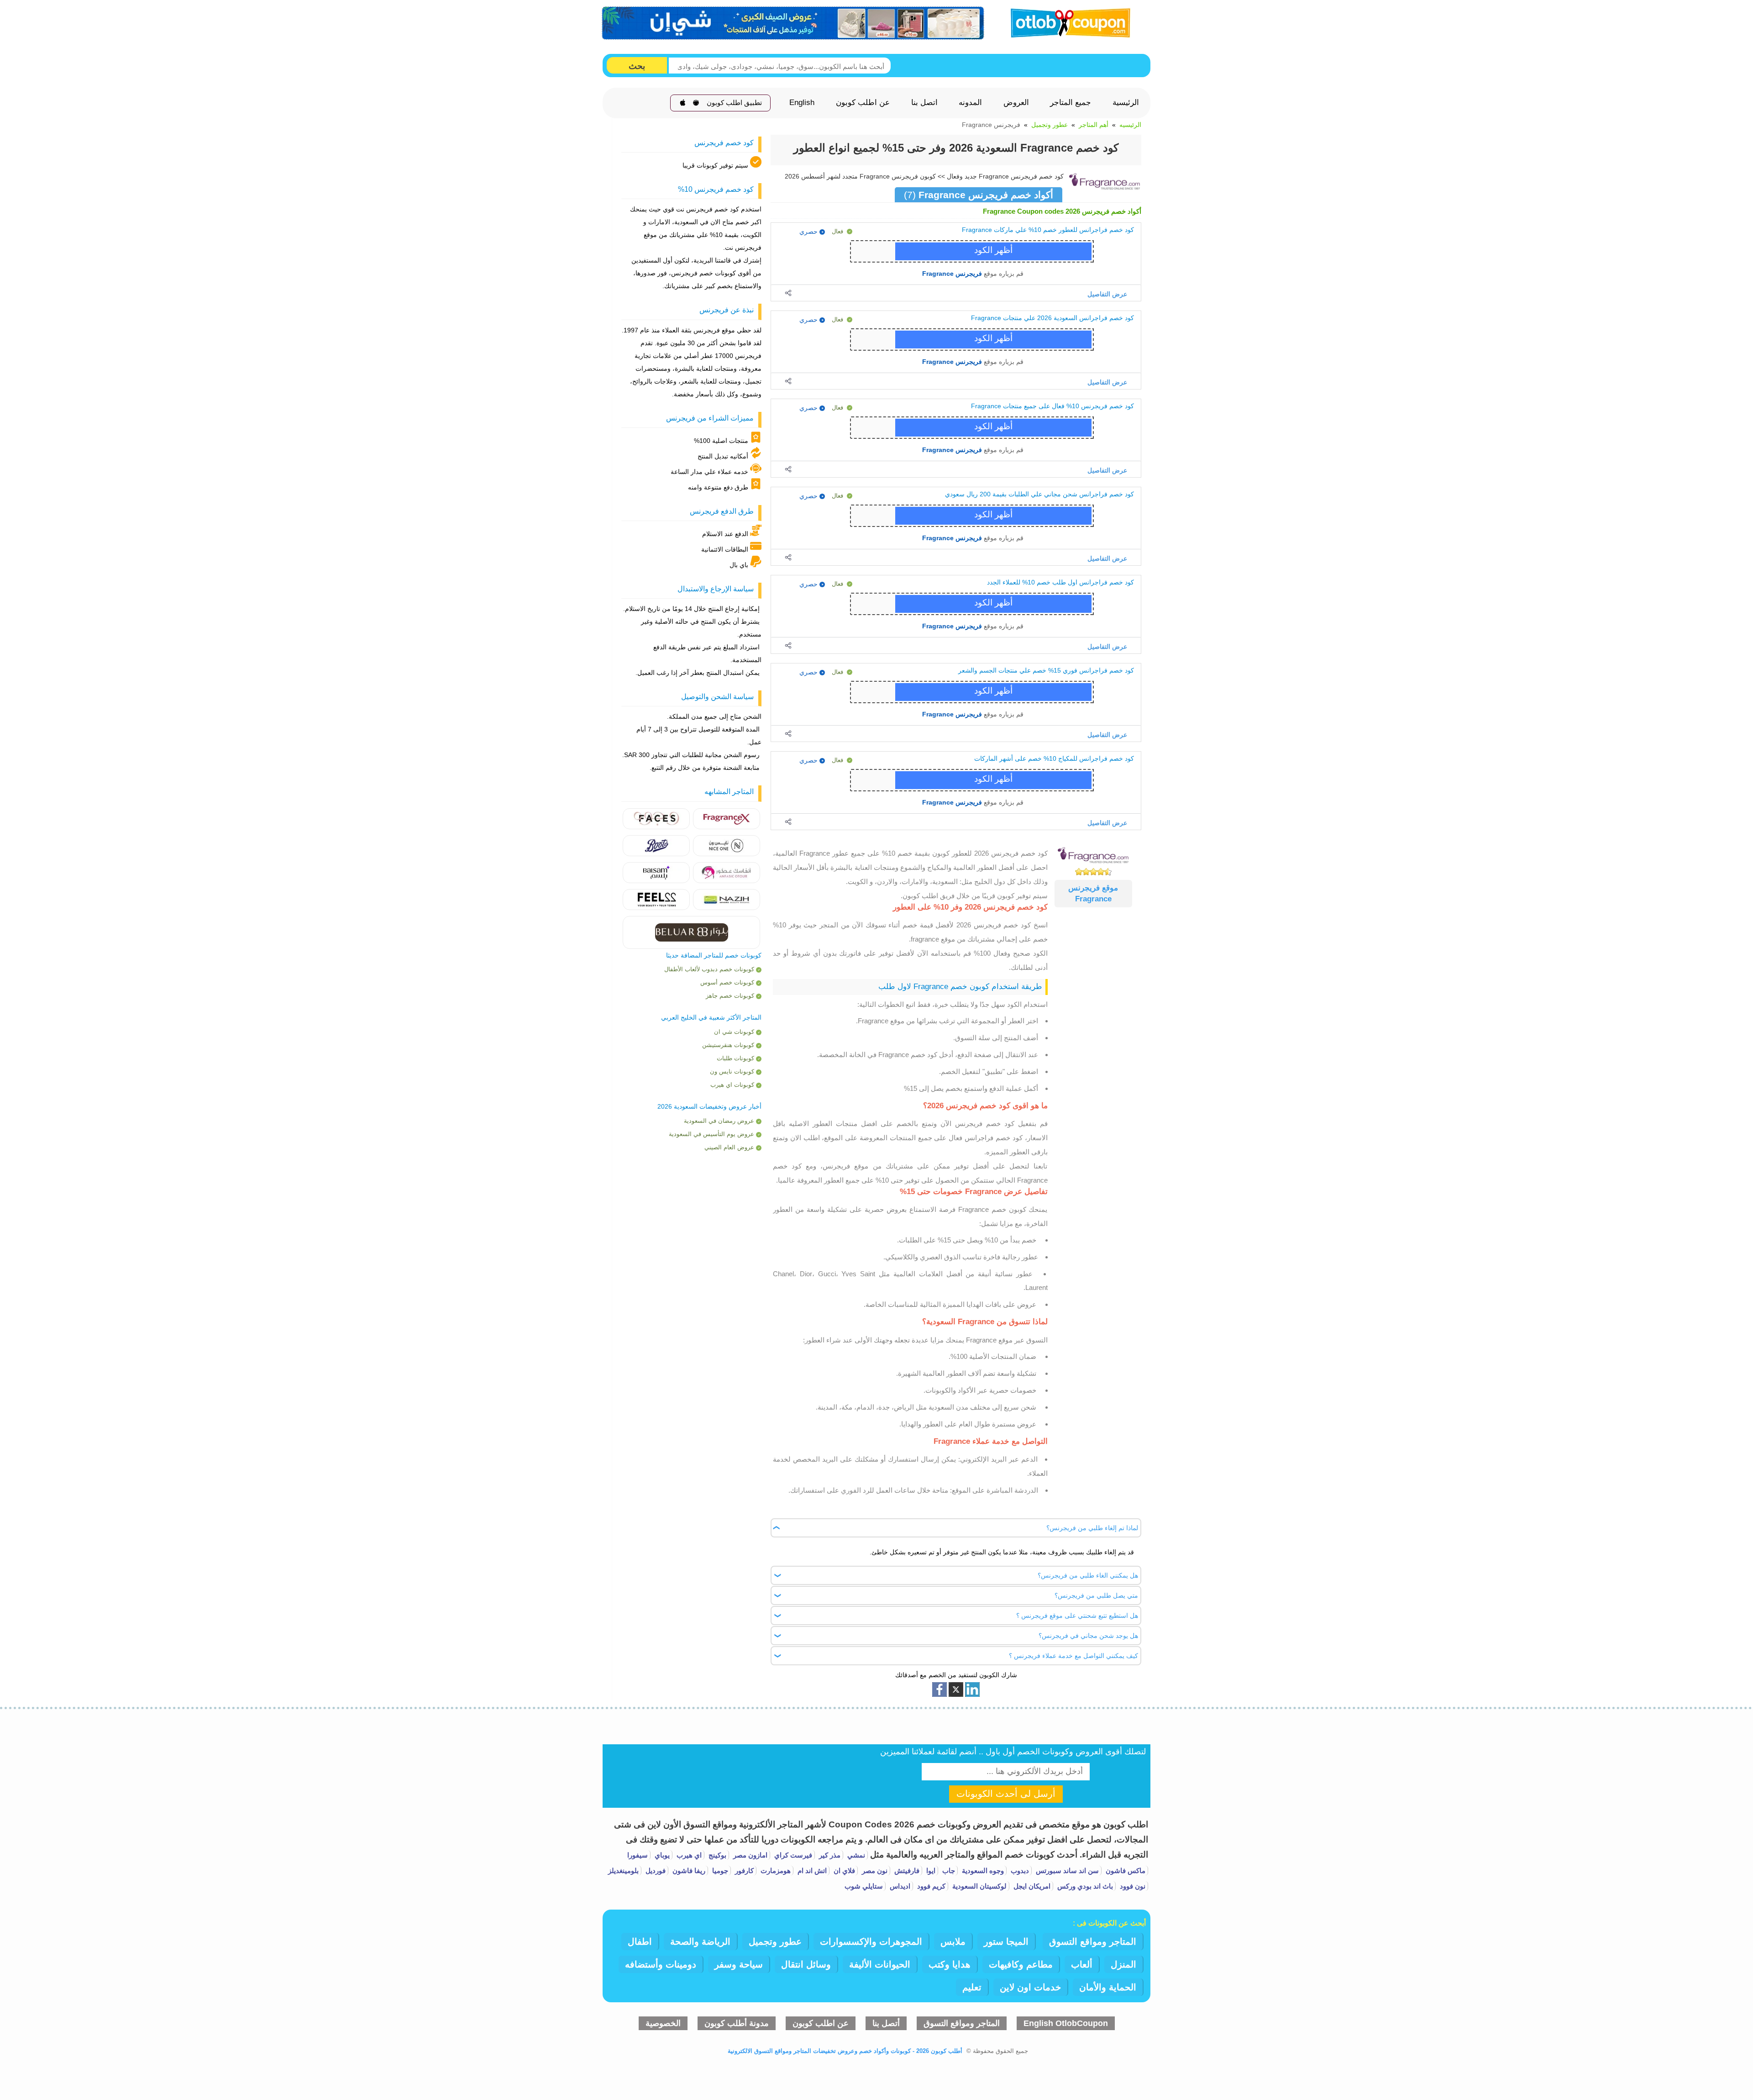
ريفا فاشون (688, 1871)
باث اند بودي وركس (1084, 1886)
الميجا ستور (1006, 1942)
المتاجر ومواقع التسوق (1093, 1942)
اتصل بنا (924, 103)
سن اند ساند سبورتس (1066, 1871)
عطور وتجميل (1050, 125)
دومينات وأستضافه (661, 1964)
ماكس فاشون (1125, 1871)
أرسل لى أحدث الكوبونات (1006, 1794)
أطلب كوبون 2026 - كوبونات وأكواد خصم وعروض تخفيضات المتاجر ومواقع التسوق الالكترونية (845, 2051)
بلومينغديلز (623, 1871)
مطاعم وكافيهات (1021, 1964)
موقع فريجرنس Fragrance (1093, 893)
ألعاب (1082, 1964)
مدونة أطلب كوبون (737, 2023)
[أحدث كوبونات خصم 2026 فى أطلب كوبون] (1067, 22)
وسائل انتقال (806, 1964)
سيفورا (638, 1855)
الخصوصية (663, 2023)
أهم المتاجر (1094, 125)
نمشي (855, 1855)
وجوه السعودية (982, 1871)
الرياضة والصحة (700, 1942)
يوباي (661, 1855)
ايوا (930, 1871)
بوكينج (716, 1855)
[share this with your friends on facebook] (939, 1689)
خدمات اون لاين (1030, 1987)
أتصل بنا (886, 2023)
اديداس (899, 1886)
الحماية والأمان (1108, 1987)
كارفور (743, 1871)
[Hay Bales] (727, 818)
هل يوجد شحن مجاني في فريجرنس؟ (1088, 1636)
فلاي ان (843, 1871)
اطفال (640, 1942)
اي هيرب (688, 1855)
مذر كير (829, 1855)
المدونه (970, 103)
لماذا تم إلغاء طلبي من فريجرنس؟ (1092, 1528)
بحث (637, 66)
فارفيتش (906, 1871)
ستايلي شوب (864, 1886)
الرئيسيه (1130, 125)
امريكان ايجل (1031, 1886)
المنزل (1123, 1964)
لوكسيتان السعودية (979, 1886)
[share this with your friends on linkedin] (972, 1689)
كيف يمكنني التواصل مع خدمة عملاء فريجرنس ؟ (1073, 1656)
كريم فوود (930, 1886)
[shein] (793, 23)
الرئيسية (1126, 103)
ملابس (953, 1942)
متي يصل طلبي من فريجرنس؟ (1096, 1595)
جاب (948, 1871)
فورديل (655, 1871)
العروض (1016, 103)
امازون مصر (749, 1855)
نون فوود (1132, 1886)
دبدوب (1019, 1871)
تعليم (972, 1987)
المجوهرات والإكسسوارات (871, 1942)
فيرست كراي (792, 1855)
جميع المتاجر (1071, 103)
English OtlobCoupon (1066, 2023)
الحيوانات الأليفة (880, 1964)
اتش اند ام (811, 1871)
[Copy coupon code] (994, 251)
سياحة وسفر (739, 1964)
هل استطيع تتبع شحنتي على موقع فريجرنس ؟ (1077, 1616)
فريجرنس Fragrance (952, 273)
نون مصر (874, 1871)
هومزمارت (775, 1871)
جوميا (719, 1871)
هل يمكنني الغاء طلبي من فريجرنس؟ (1088, 1575)
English (802, 103)
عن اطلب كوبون (863, 103)
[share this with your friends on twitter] (956, 1689)
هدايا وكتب (950, 1964)
